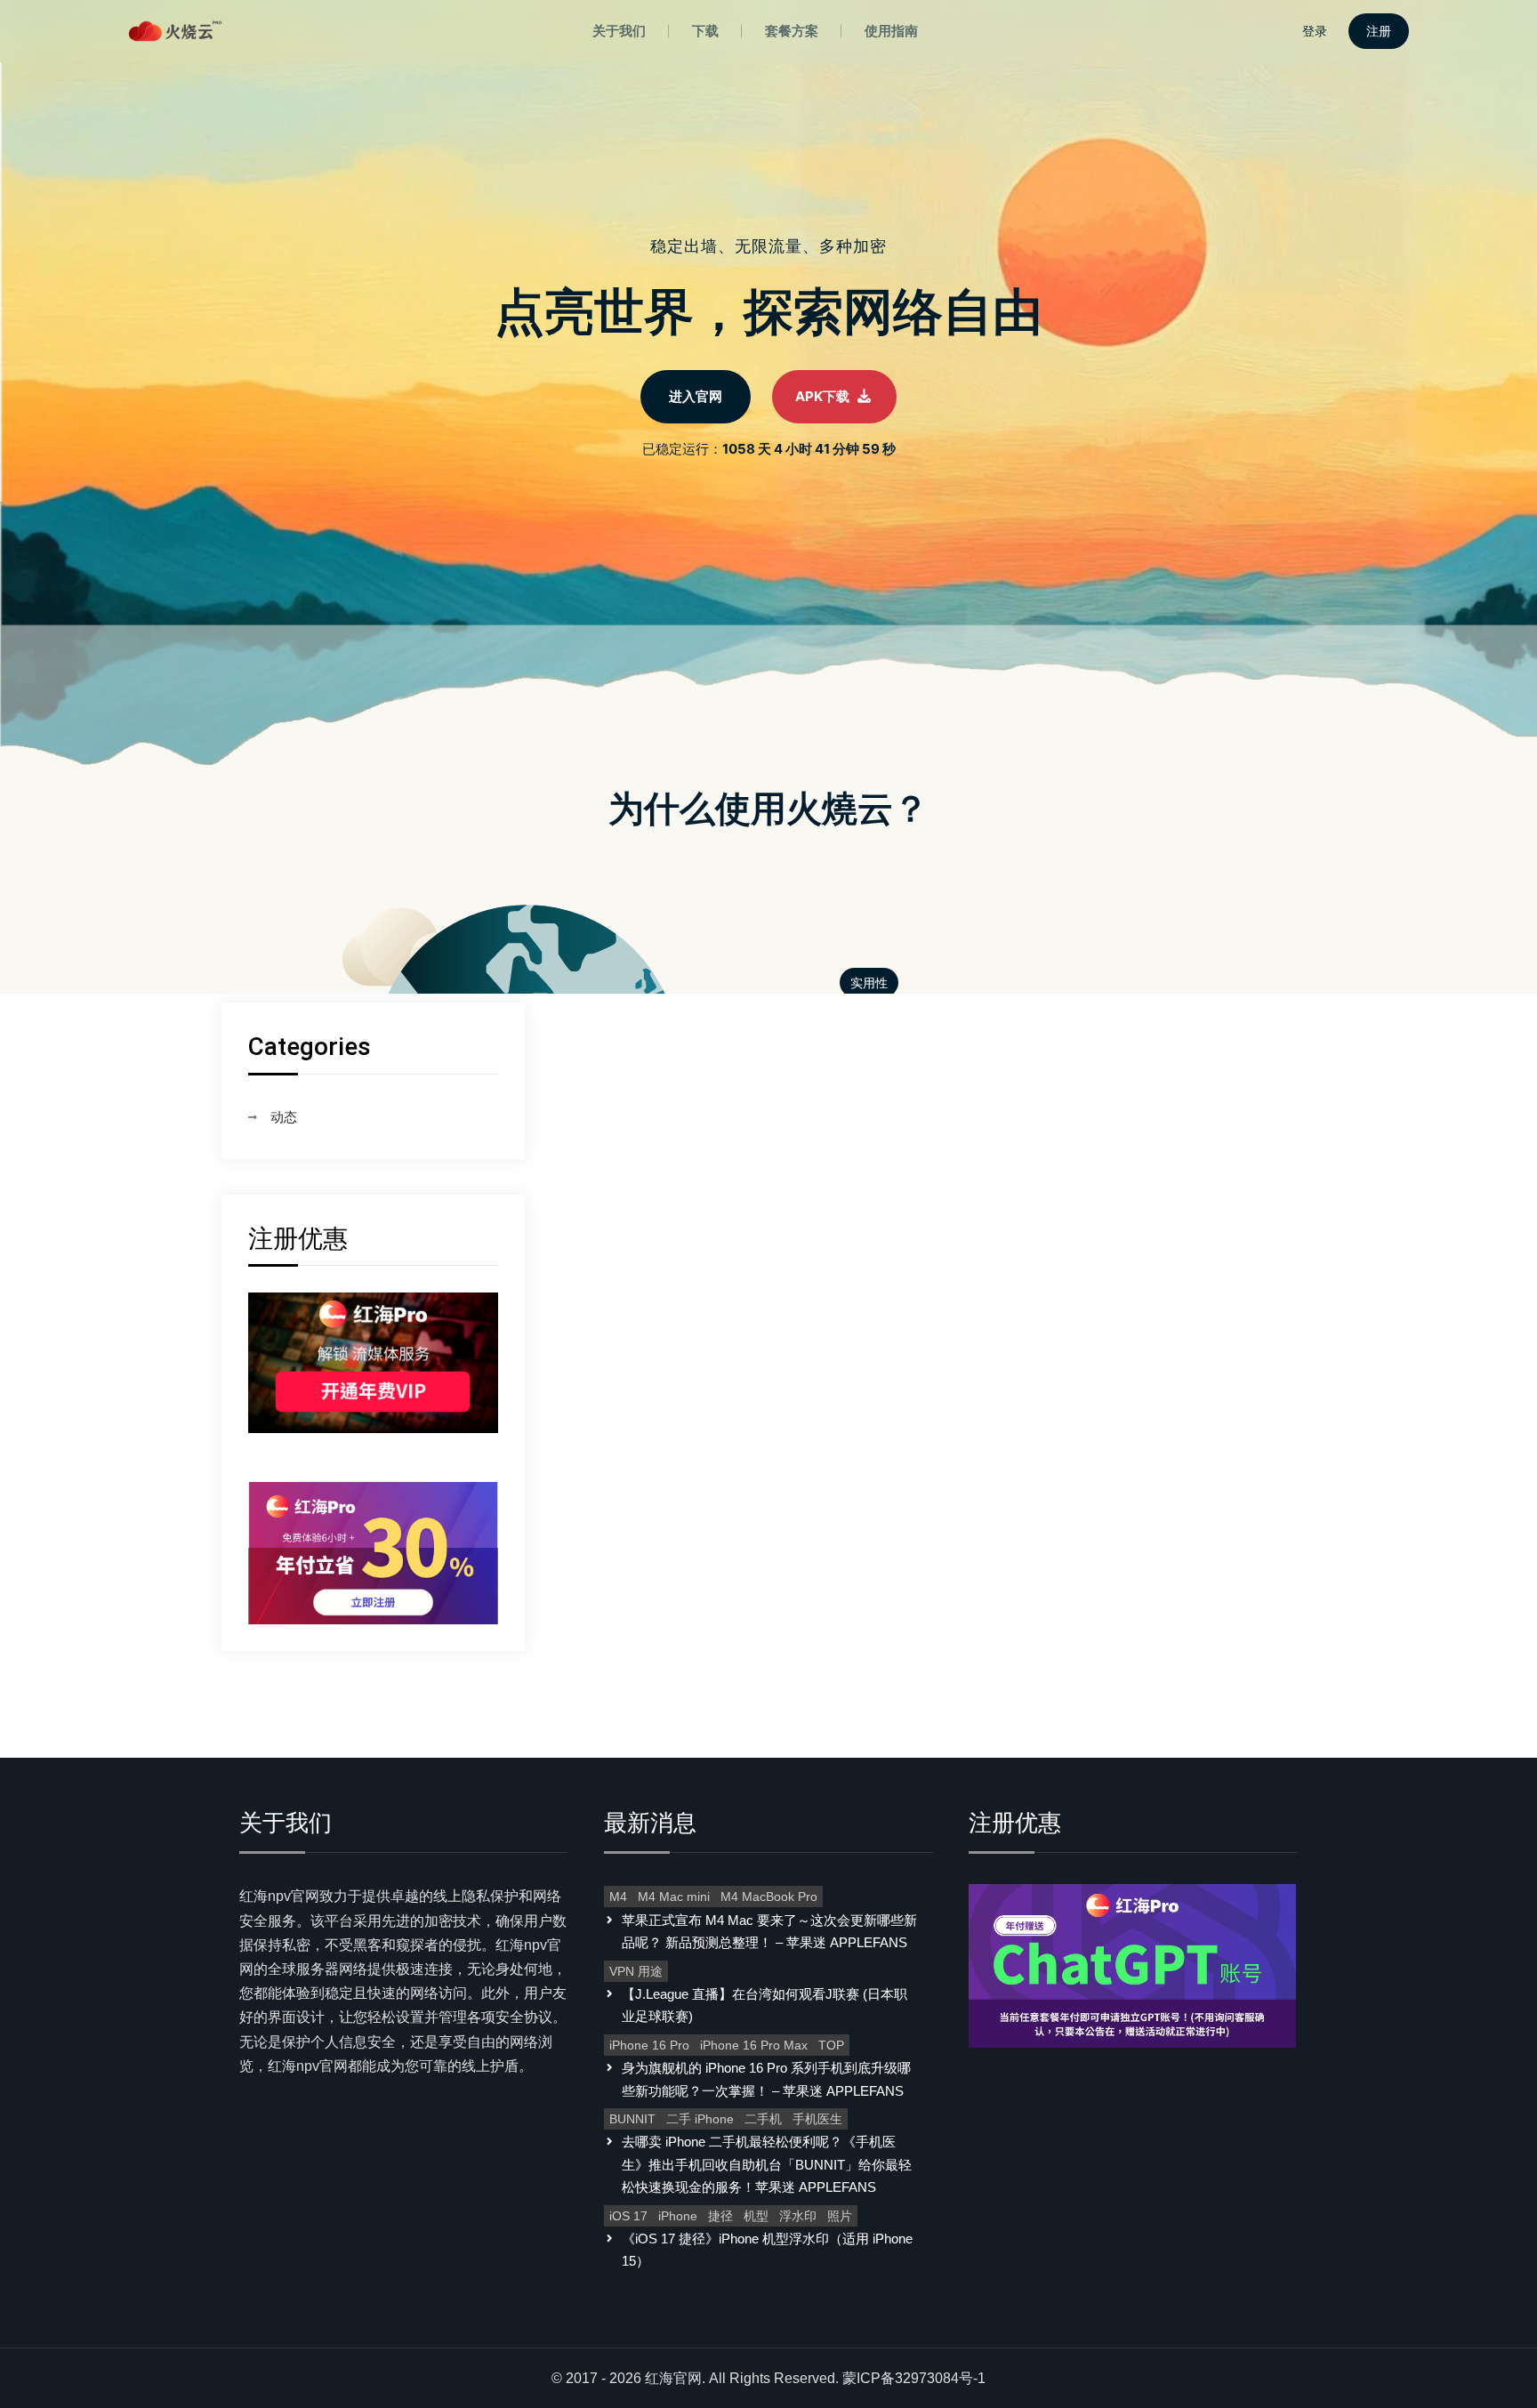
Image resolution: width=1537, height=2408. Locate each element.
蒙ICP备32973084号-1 (914, 2378)
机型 (756, 2216)
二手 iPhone (700, 2119)
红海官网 (673, 2378)
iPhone (678, 2216)
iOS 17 (628, 2216)
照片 (840, 2216)
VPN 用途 (636, 1971)
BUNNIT (632, 2119)
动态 (284, 1117)
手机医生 (817, 2119)
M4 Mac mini (674, 1897)
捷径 (720, 2216)
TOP (831, 2045)
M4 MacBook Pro (769, 1897)
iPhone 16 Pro (649, 2045)
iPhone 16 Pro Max (754, 2045)
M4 (618, 1897)
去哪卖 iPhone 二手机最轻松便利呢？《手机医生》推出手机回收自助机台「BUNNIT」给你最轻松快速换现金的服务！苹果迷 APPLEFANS (767, 2164)
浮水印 (798, 2216)
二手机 (763, 2119)
